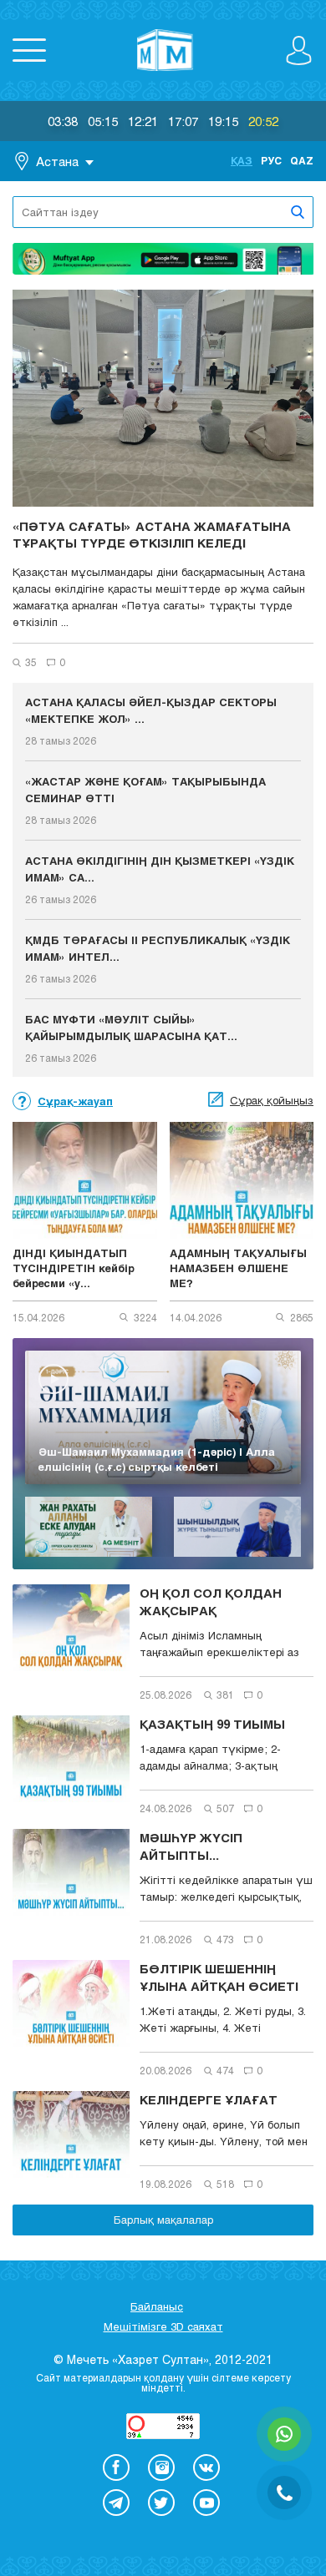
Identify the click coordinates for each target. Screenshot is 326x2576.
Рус (271, 160)
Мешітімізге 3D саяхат (163, 2326)
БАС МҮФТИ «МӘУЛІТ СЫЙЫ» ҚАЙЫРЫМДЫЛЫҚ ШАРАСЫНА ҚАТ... (131, 1028)
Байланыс (157, 2306)
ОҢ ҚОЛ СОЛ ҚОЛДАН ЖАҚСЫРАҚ (211, 1601)
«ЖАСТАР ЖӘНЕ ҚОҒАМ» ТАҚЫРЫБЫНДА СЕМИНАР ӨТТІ (145, 790)
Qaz (302, 160)
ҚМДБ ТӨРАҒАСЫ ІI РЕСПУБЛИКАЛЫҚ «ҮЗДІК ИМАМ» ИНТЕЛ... (158, 948)
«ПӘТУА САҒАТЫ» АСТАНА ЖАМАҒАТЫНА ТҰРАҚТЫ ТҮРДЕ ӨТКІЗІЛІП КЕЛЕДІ (152, 534)
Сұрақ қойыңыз (272, 1100)
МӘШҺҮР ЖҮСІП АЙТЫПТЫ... (191, 1846)
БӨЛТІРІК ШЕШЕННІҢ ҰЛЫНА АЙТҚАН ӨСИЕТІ (219, 1977)
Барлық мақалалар (163, 2220)
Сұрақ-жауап (75, 1101)
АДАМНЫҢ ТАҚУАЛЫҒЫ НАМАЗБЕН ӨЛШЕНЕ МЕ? (238, 1268)
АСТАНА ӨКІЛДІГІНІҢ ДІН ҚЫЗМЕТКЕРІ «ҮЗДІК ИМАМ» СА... (160, 869)
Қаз (242, 160)
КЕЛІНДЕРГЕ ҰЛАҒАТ (209, 2099)
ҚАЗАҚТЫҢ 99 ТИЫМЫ (212, 1724)
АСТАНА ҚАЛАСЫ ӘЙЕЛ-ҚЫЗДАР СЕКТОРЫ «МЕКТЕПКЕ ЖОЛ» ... (151, 710)
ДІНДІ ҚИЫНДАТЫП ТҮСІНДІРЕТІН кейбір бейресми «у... (74, 1268)
